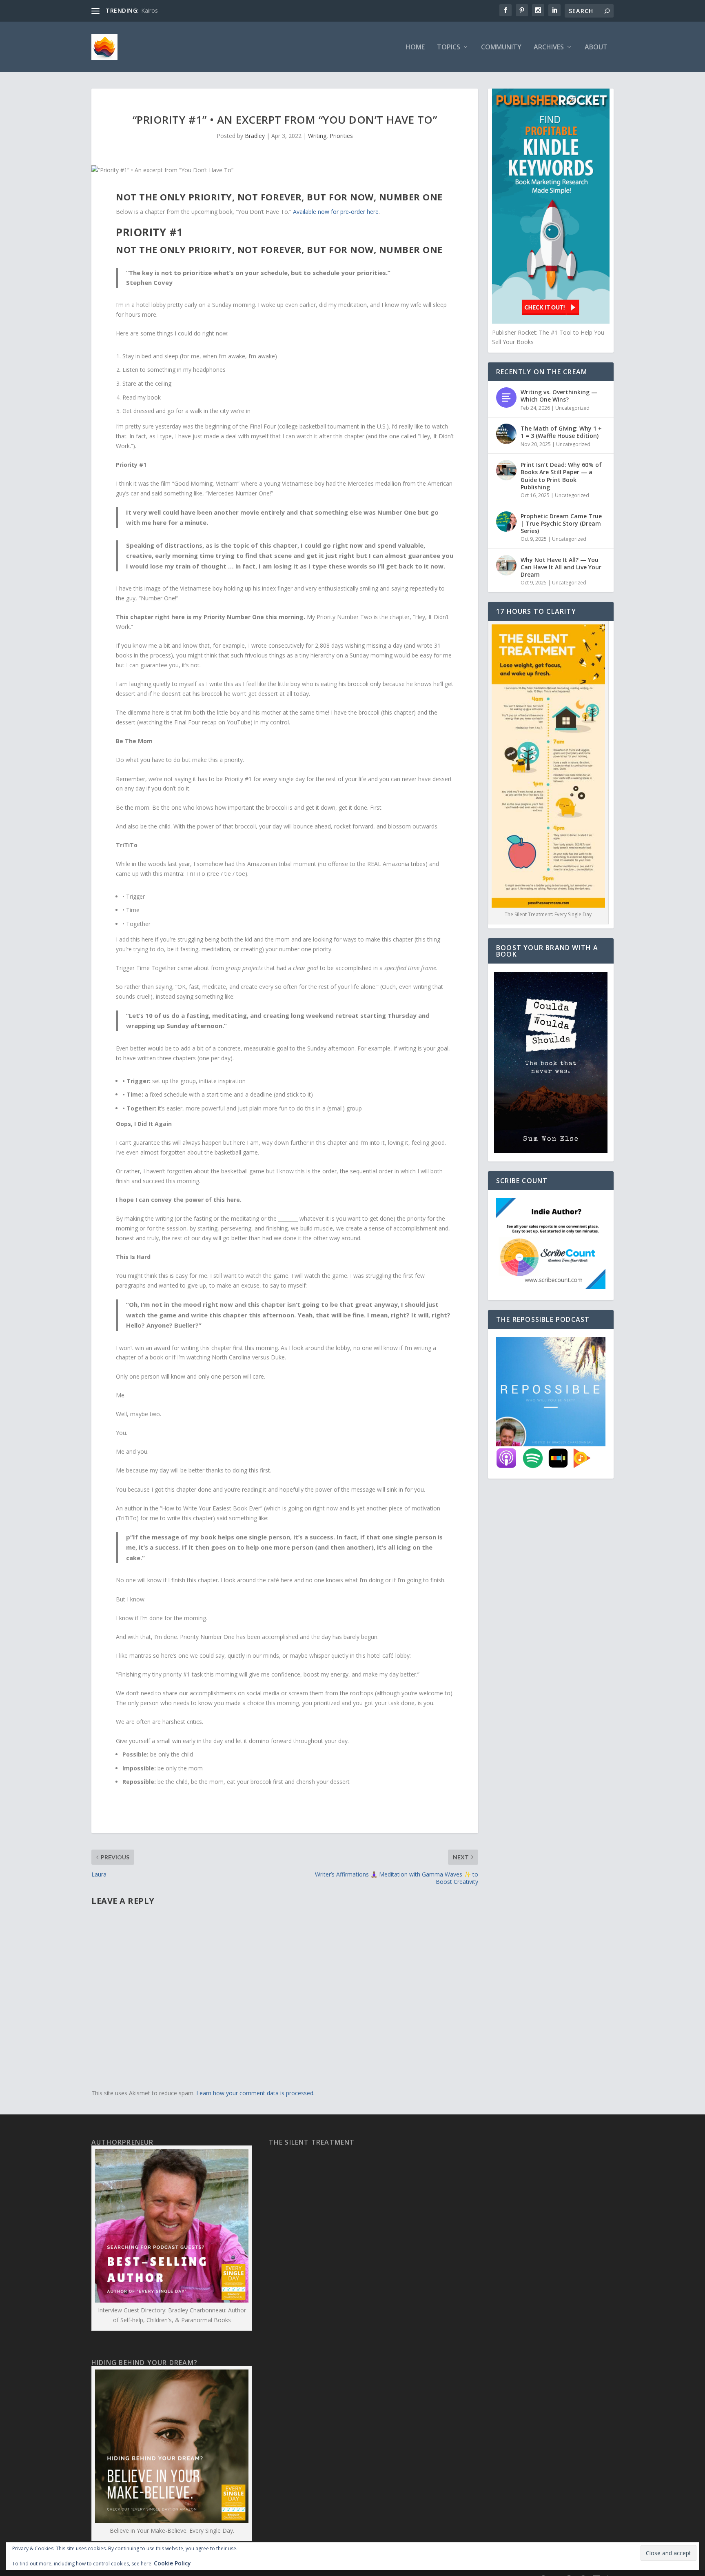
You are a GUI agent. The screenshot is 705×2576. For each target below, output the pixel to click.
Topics (449, 48)
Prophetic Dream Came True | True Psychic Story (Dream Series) (561, 523)
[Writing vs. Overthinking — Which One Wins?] (506, 398)
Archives (549, 48)
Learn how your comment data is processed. (255, 2093)
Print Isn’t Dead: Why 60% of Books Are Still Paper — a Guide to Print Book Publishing (561, 476)
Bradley (255, 136)
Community (501, 48)
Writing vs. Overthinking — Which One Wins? (559, 396)
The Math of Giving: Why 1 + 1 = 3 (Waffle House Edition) (561, 432)
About (596, 48)
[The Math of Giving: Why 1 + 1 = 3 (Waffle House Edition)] (506, 434)
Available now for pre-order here (336, 212)
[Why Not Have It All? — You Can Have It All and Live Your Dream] (506, 565)
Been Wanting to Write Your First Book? (194, 10)
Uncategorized (572, 408)
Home (415, 48)
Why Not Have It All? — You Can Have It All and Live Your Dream (561, 567)
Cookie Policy (172, 2563)
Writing (317, 136)
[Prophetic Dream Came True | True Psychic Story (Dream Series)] (506, 522)
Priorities (341, 136)
